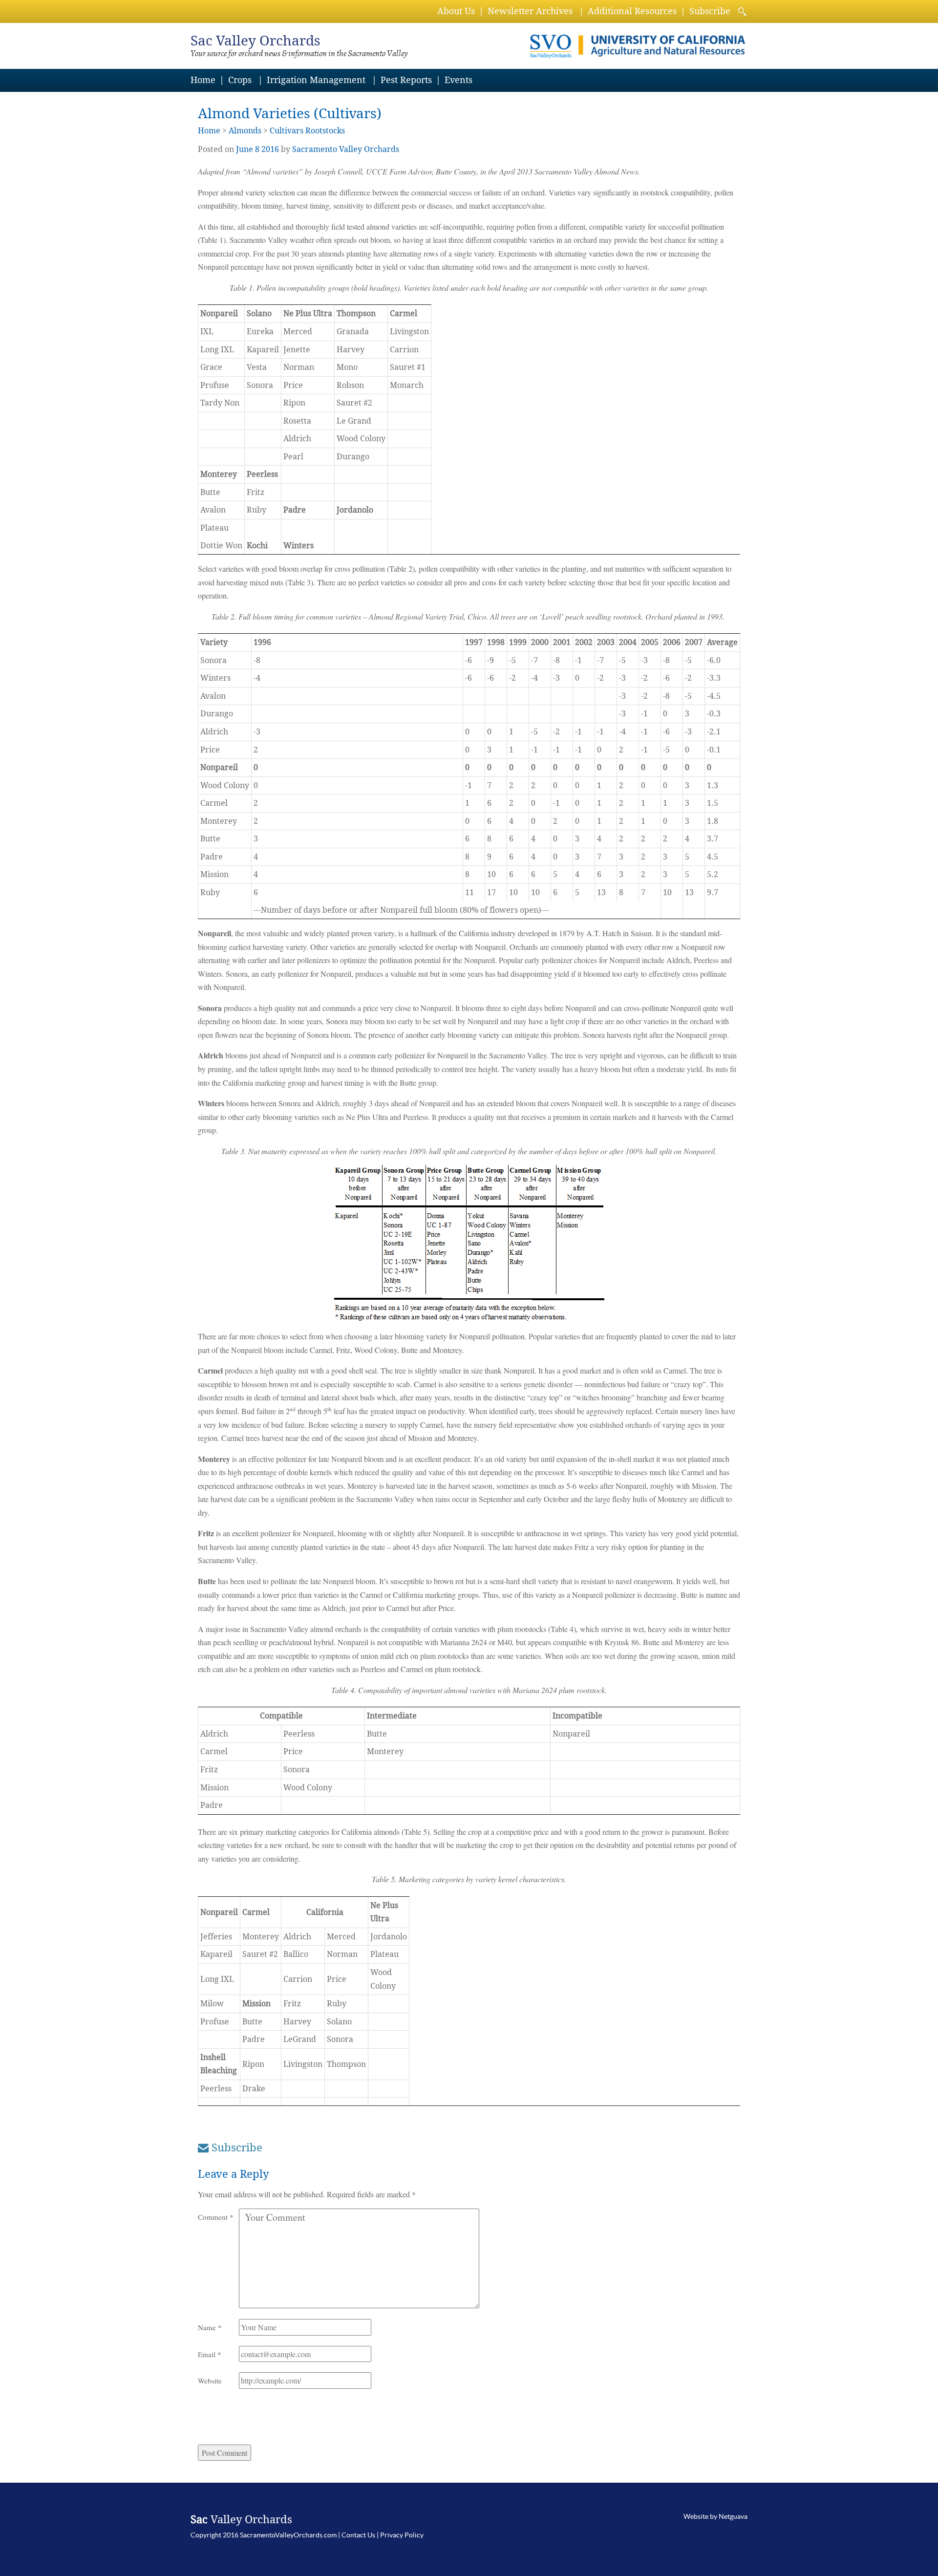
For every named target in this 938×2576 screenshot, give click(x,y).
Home (203, 80)
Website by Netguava (715, 2516)
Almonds (245, 131)
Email (210, 2354)
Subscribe (710, 11)
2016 (270, 149)
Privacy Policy (402, 2535)
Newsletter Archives (530, 11)
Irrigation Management (316, 80)
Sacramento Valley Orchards (346, 149)
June (245, 149)
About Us (456, 11)
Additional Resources (632, 11)
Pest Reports (406, 80)
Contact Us (358, 2535)
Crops (240, 80)
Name (210, 2327)
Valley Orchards (256, 41)
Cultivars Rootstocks (307, 131)
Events (458, 80)
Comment (216, 2217)
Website (210, 2381)
